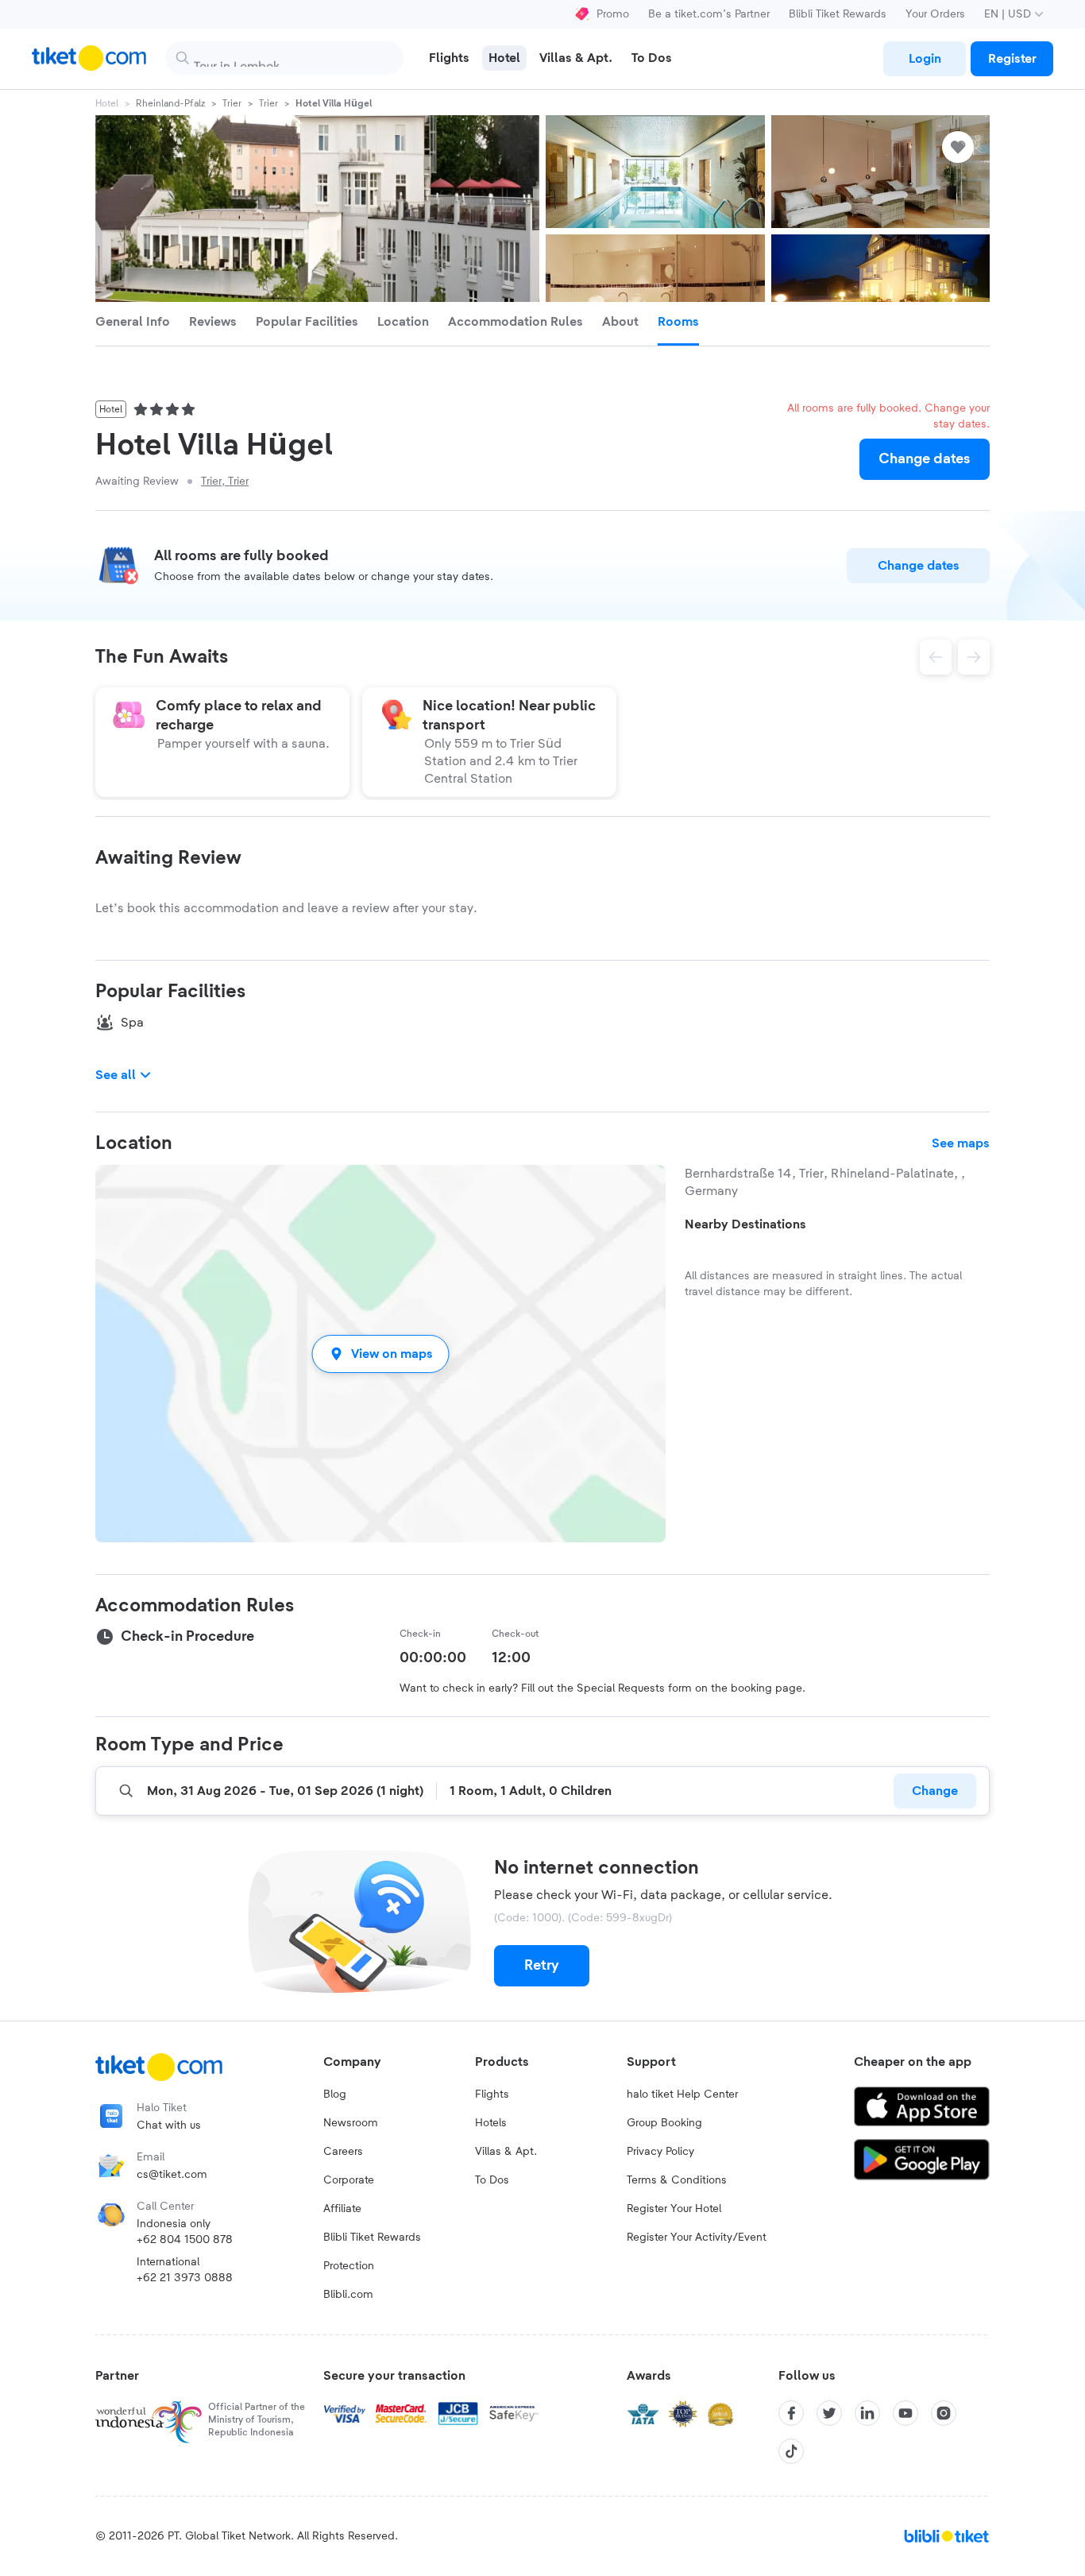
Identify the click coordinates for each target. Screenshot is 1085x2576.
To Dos (492, 2180)
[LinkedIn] (867, 2413)
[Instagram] (944, 2413)
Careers (343, 2152)
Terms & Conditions (677, 2180)
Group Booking (664, 2123)
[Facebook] (791, 2413)
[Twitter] (829, 2413)
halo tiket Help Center (682, 2094)
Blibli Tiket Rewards (838, 14)
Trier (232, 103)
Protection (349, 2266)
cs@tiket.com (172, 2175)
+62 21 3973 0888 (185, 2278)
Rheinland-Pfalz (170, 103)
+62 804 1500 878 (185, 2240)
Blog (335, 2094)
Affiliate (342, 2209)
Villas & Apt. (506, 2152)
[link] (925, 59)
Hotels (491, 2123)
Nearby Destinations (745, 1224)
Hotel (107, 103)
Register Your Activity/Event (697, 2238)
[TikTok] (791, 2451)
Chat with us (169, 2125)
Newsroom (351, 2123)
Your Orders (935, 14)
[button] (380, 1354)
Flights (492, 2094)
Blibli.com (348, 2295)
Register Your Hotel (674, 2209)
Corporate (349, 2180)
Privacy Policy (660, 2152)
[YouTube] (905, 2413)
